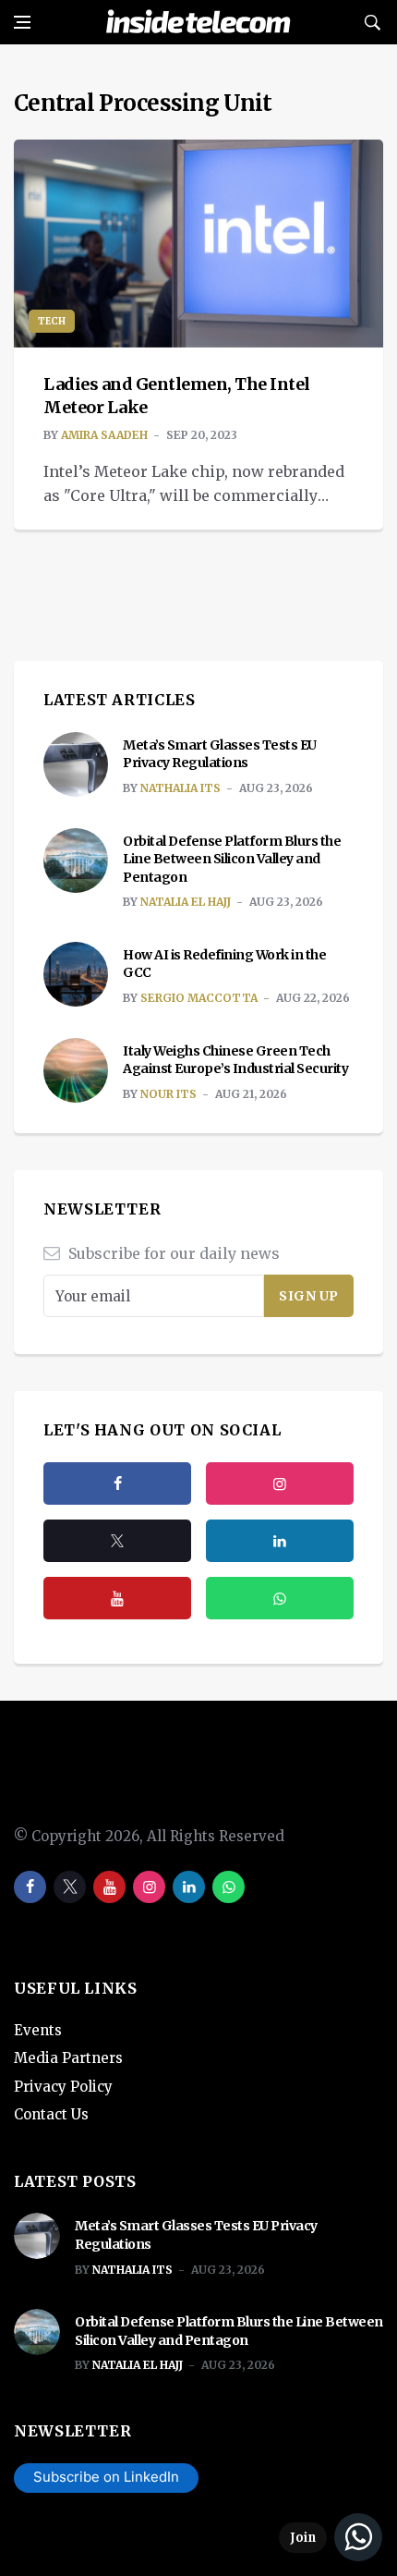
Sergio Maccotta (199, 998)
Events (38, 2030)
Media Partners (68, 2058)
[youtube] (117, 1598)
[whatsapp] (229, 1887)
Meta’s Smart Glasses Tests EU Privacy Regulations (220, 754)
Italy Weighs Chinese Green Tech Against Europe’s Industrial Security (235, 1060)
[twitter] (117, 1541)
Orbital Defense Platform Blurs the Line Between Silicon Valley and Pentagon (232, 859)
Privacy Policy (63, 2087)
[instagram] (280, 1483)
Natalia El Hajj (186, 902)
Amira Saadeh (104, 435)
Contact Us (51, 2114)
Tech (52, 321)
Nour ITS (168, 1094)
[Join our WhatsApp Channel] (331, 2537)
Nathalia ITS (180, 788)
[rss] (280, 1541)
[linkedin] (189, 1887)
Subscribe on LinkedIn (106, 2477)
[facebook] (117, 1483)
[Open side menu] (22, 22)
